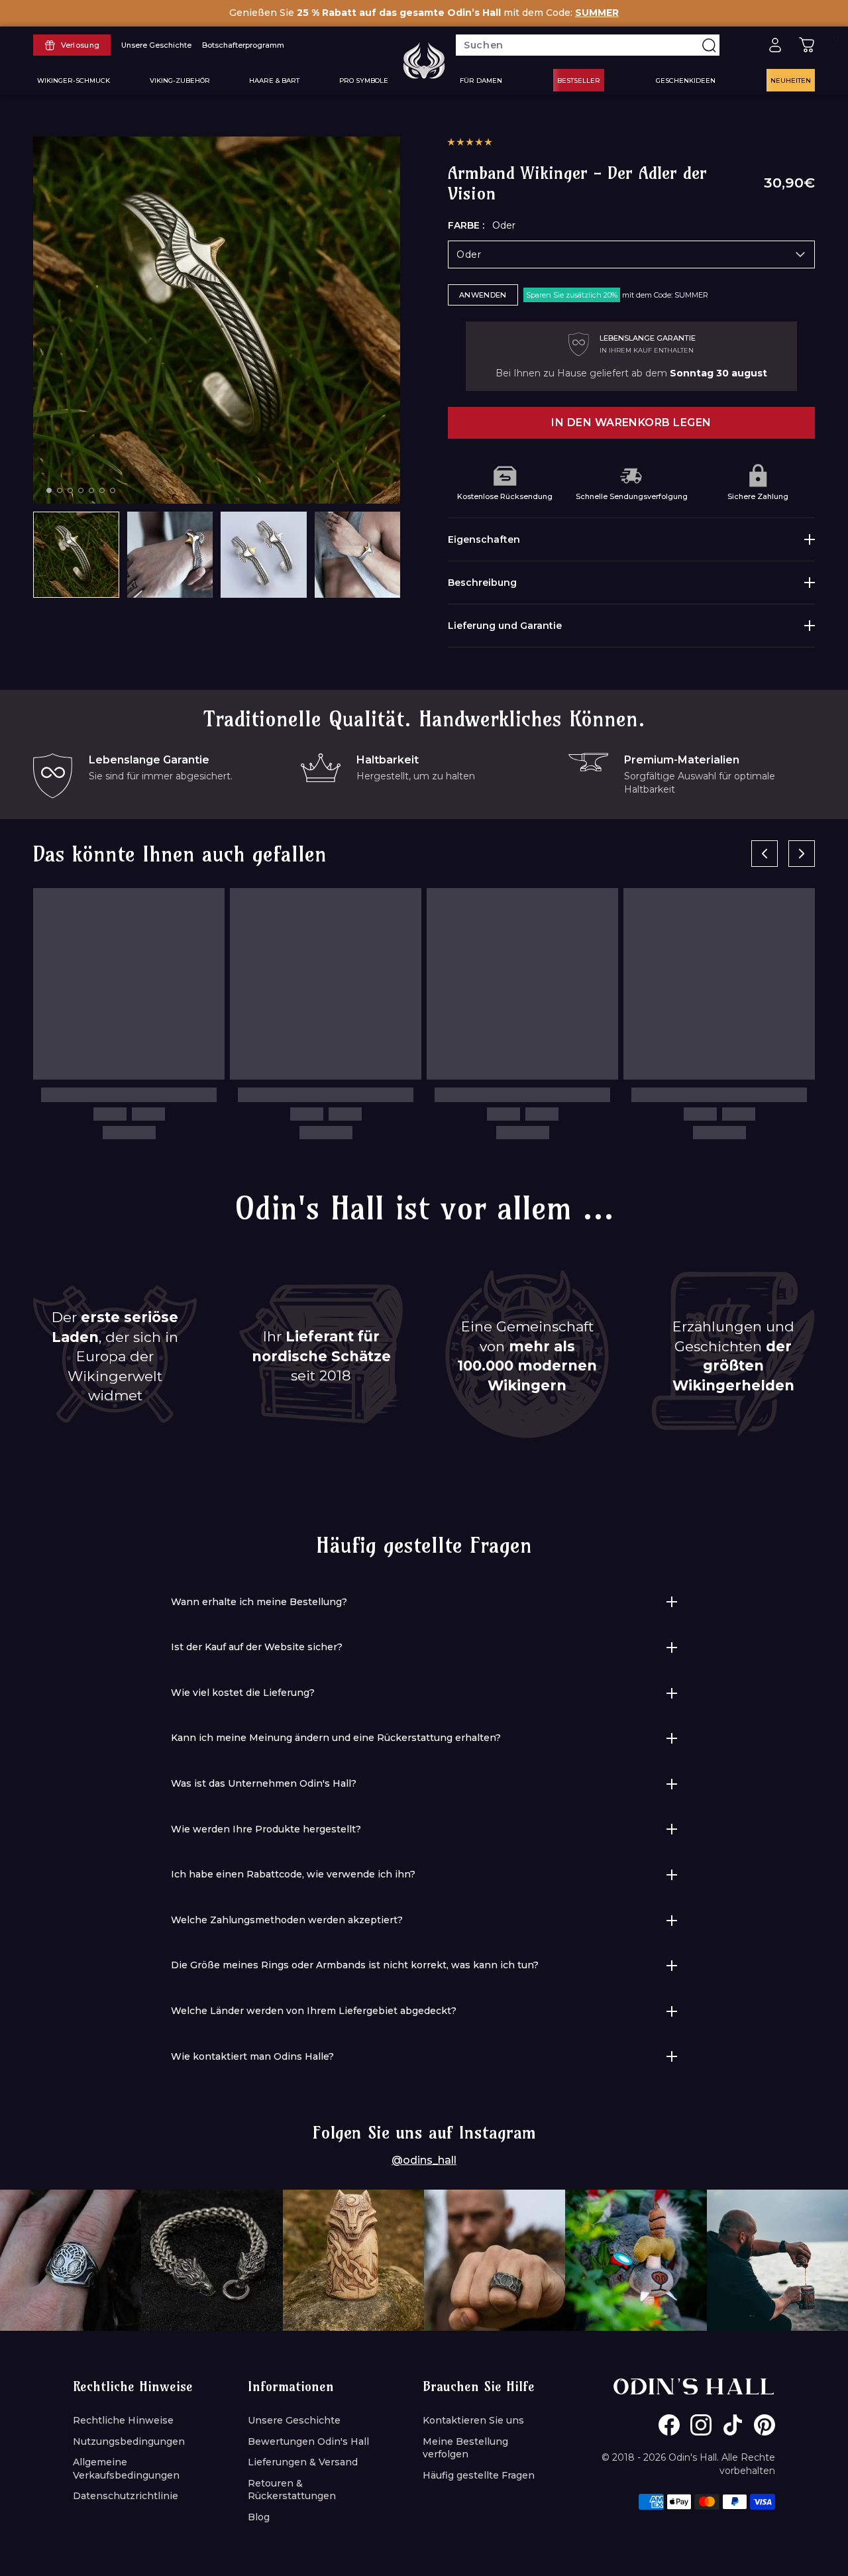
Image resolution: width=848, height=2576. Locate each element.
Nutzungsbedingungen (129, 2441)
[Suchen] (709, 45)
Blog (259, 2517)
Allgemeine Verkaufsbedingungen (126, 2469)
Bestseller (579, 80)
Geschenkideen (686, 80)
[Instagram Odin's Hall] (701, 2425)
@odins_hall (424, 2160)
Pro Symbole (364, 80)
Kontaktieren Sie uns (473, 2420)
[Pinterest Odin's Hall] (765, 2425)
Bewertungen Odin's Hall (308, 2441)
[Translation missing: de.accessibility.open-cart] (807, 45)
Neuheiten (791, 80)
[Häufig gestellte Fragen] (743, 45)
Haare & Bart (274, 80)
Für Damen (481, 80)
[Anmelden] (775, 45)
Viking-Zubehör (180, 80)
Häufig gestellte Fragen (479, 2475)
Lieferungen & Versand (303, 2462)
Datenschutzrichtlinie (126, 2496)
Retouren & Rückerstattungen (292, 2490)
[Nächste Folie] (802, 854)
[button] (470, 142)
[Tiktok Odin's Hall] (733, 2425)
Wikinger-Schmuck (74, 80)
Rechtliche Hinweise (123, 2420)
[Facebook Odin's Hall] (669, 2425)
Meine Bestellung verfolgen (465, 2448)
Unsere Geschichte (294, 2420)
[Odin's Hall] (424, 60)
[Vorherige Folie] (765, 854)
